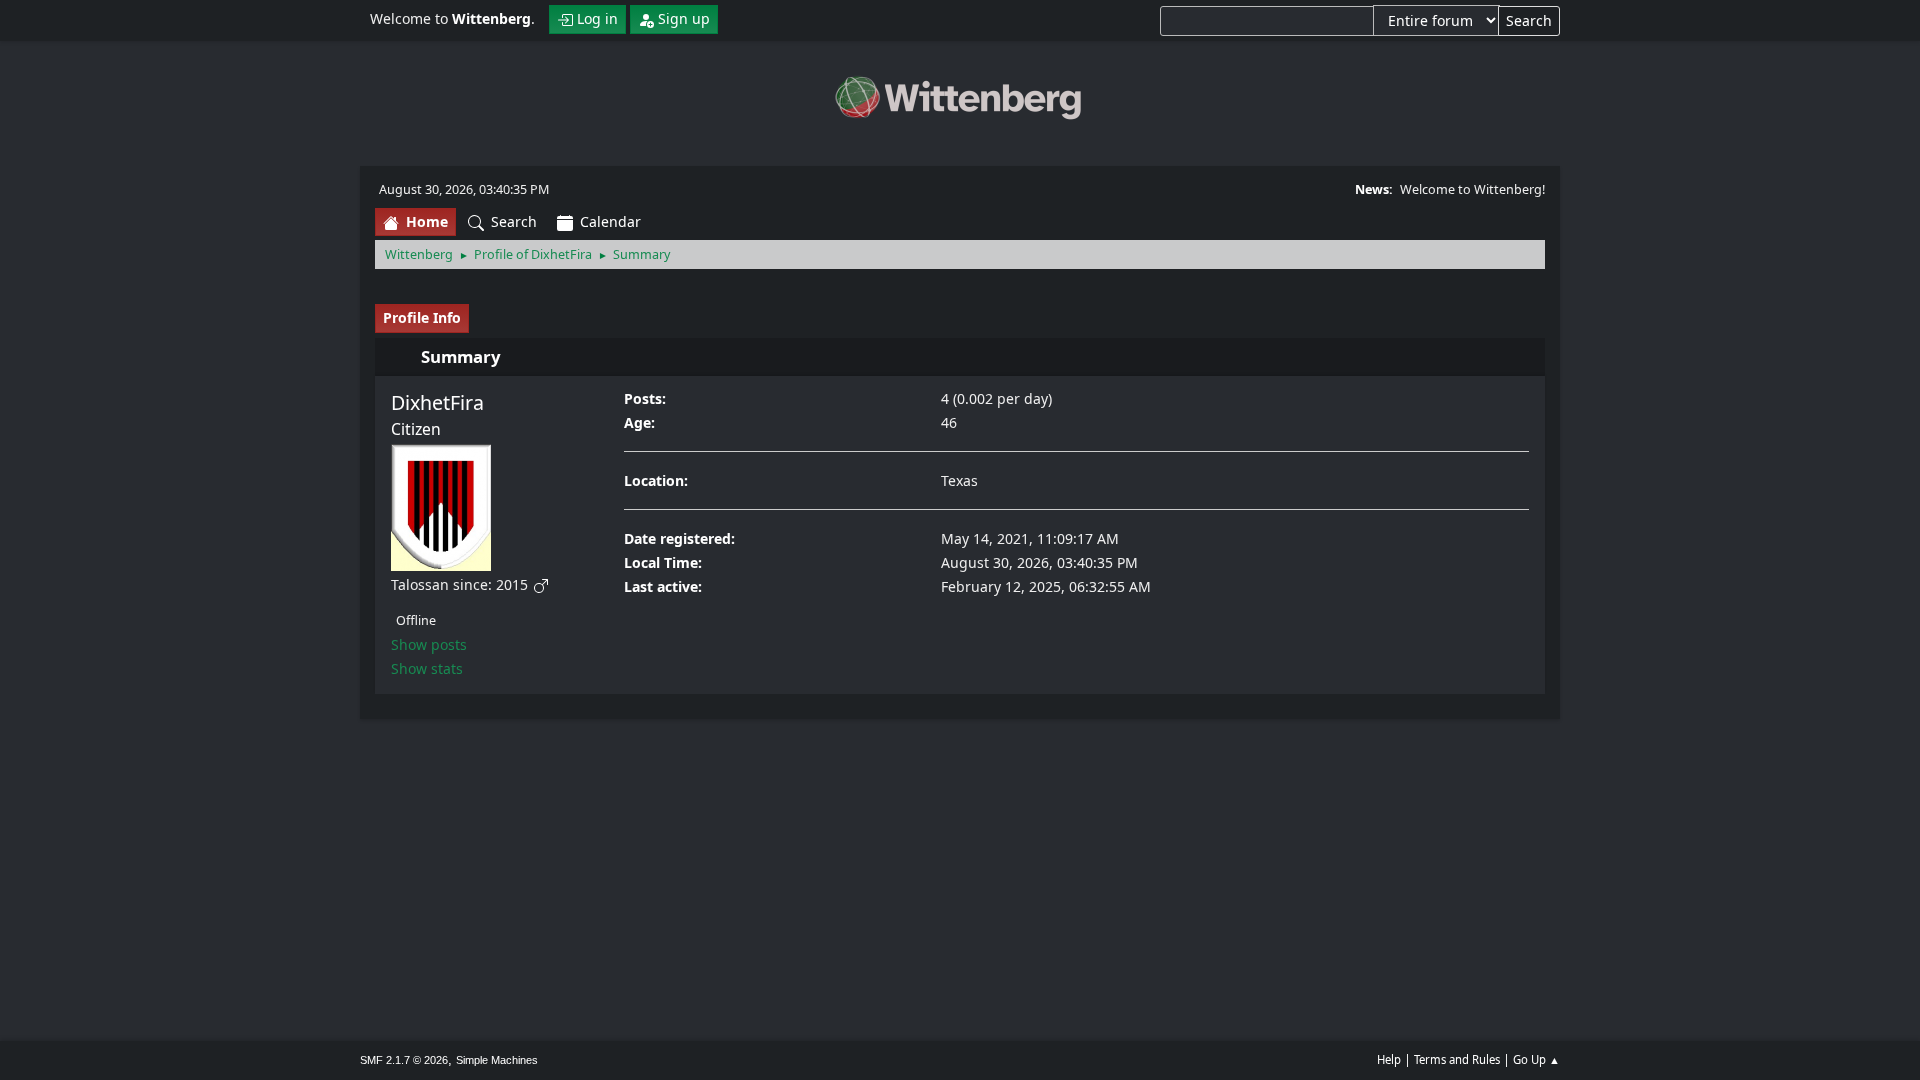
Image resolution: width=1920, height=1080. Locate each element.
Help (1389, 1059)
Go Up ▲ (1536, 1059)
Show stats (427, 668)
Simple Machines (497, 1060)
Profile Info (422, 317)
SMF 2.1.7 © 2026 (404, 1060)
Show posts (429, 644)
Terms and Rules (1457, 1059)
